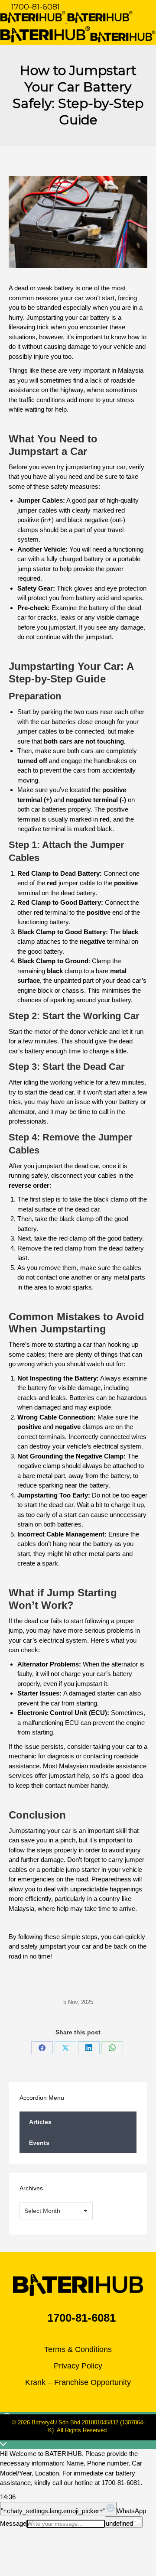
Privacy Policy (78, 2366)
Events (39, 2143)
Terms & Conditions (78, 2349)
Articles (40, 2122)
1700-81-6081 (36, 7)
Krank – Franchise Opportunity (78, 2382)
